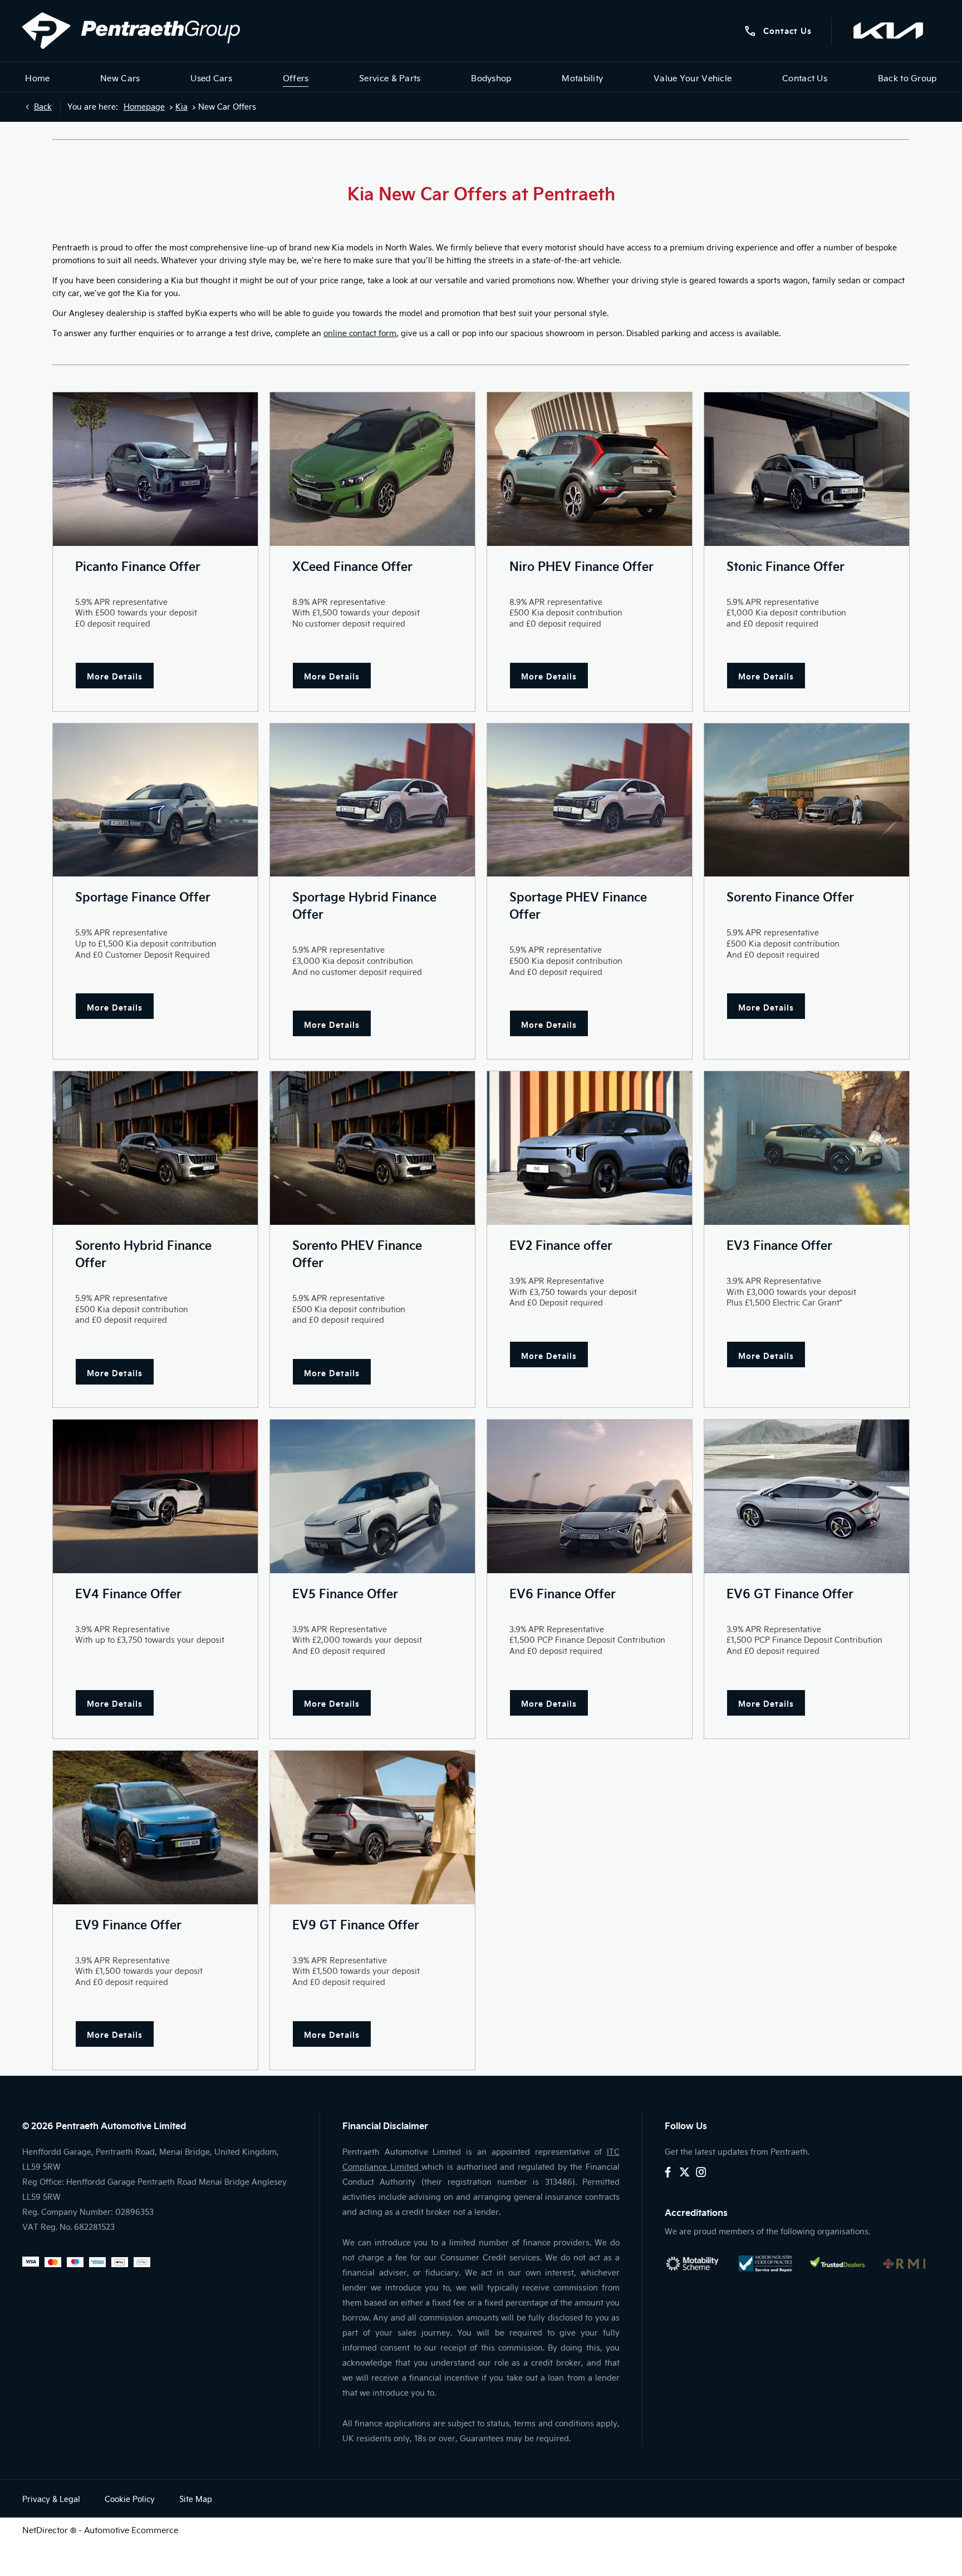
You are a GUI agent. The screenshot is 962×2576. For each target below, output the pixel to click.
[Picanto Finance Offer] (155, 469)
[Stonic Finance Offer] (807, 469)
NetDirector (46, 2530)
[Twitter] (684, 2172)
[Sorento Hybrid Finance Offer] (155, 1148)
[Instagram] (701, 2172)
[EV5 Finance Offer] (372, 1496)
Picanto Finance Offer (138, 566)
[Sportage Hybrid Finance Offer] (372, 800)
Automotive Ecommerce (131, 2530)
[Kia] (888, 31)
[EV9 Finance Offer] (155, 1828)
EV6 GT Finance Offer (790, 1593)
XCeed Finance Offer (352, 566)
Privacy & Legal (51, 2499)
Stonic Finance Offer (786, 566)
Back (43, 107)
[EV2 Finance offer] (590, 1148)
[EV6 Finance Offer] (590, 1496)
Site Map (196, 2499)
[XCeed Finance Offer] (372, 469)
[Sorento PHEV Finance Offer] (372, 1148)
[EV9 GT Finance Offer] (372, 1828)
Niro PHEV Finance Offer (581, 566)
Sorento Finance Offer (790, 896)
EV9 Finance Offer (128, 1924)
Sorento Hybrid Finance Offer (143, 1253)
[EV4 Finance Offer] (155, 1496)
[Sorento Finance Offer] (807, 800)
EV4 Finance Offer (128, 1593)
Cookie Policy (130, 2499)
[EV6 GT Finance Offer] (807, 1496)
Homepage (144, 107)
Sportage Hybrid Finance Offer (364, 905)
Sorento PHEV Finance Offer (357, 1253)
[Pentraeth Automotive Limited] (131, 31)
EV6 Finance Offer (563, 1593)
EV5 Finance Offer (345, 1593)
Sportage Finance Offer (143, 896)
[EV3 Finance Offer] (807, 1148)
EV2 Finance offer (561, 1245)
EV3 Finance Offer (779, 1245)
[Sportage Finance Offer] (155, 800)
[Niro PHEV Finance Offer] (590, 469)
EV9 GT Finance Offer (356, 1924)
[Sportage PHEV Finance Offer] (590, 800)
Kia (181, 107)
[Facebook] (668, 2172)
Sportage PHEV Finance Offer (578, 905)
